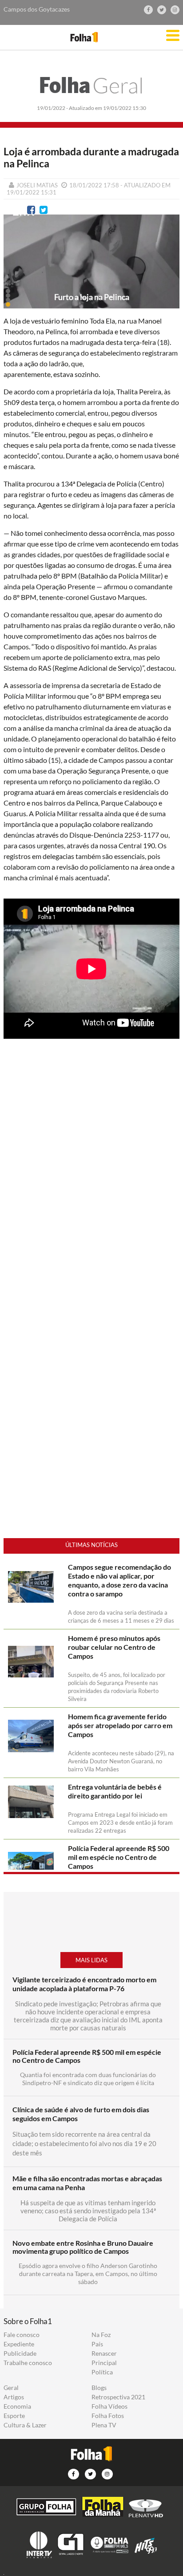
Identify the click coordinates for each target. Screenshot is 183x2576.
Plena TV (104, 2425)
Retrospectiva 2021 (118, 2397)
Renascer (104, 2353)
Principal (104, 2363)
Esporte (14, 2416)
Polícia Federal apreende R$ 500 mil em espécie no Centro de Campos (119, 1857)
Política (102, 2372)
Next (168, 269)
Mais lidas (91, 1960)
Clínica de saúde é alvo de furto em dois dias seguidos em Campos (81, 2114)
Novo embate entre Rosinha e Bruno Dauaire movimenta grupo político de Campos (83, 2247)
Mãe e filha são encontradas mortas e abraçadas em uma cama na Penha (87, 2183)
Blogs (99, 2388)
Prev (15, 269)
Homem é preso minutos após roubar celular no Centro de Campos (114, 1647)
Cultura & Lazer (25, 2425)
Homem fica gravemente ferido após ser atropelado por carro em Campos (120, 1725)
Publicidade (20, 2353)
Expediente (19, 2344)
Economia (17, 2406)
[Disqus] (91, 1190)
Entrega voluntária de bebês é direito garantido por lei (115, 1791)
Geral (91, 85)
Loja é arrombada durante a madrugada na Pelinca (91, 158)
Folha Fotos (108, 2416)
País (97, 2344)
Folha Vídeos (109, 2406)
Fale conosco (22, 2335)
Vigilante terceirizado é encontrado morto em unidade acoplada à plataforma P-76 (84, 1984)
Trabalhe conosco (28, 2363)
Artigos (14, 2397)
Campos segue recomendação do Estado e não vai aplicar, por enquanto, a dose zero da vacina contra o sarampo (119, 1580)
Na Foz (101, 2335)
